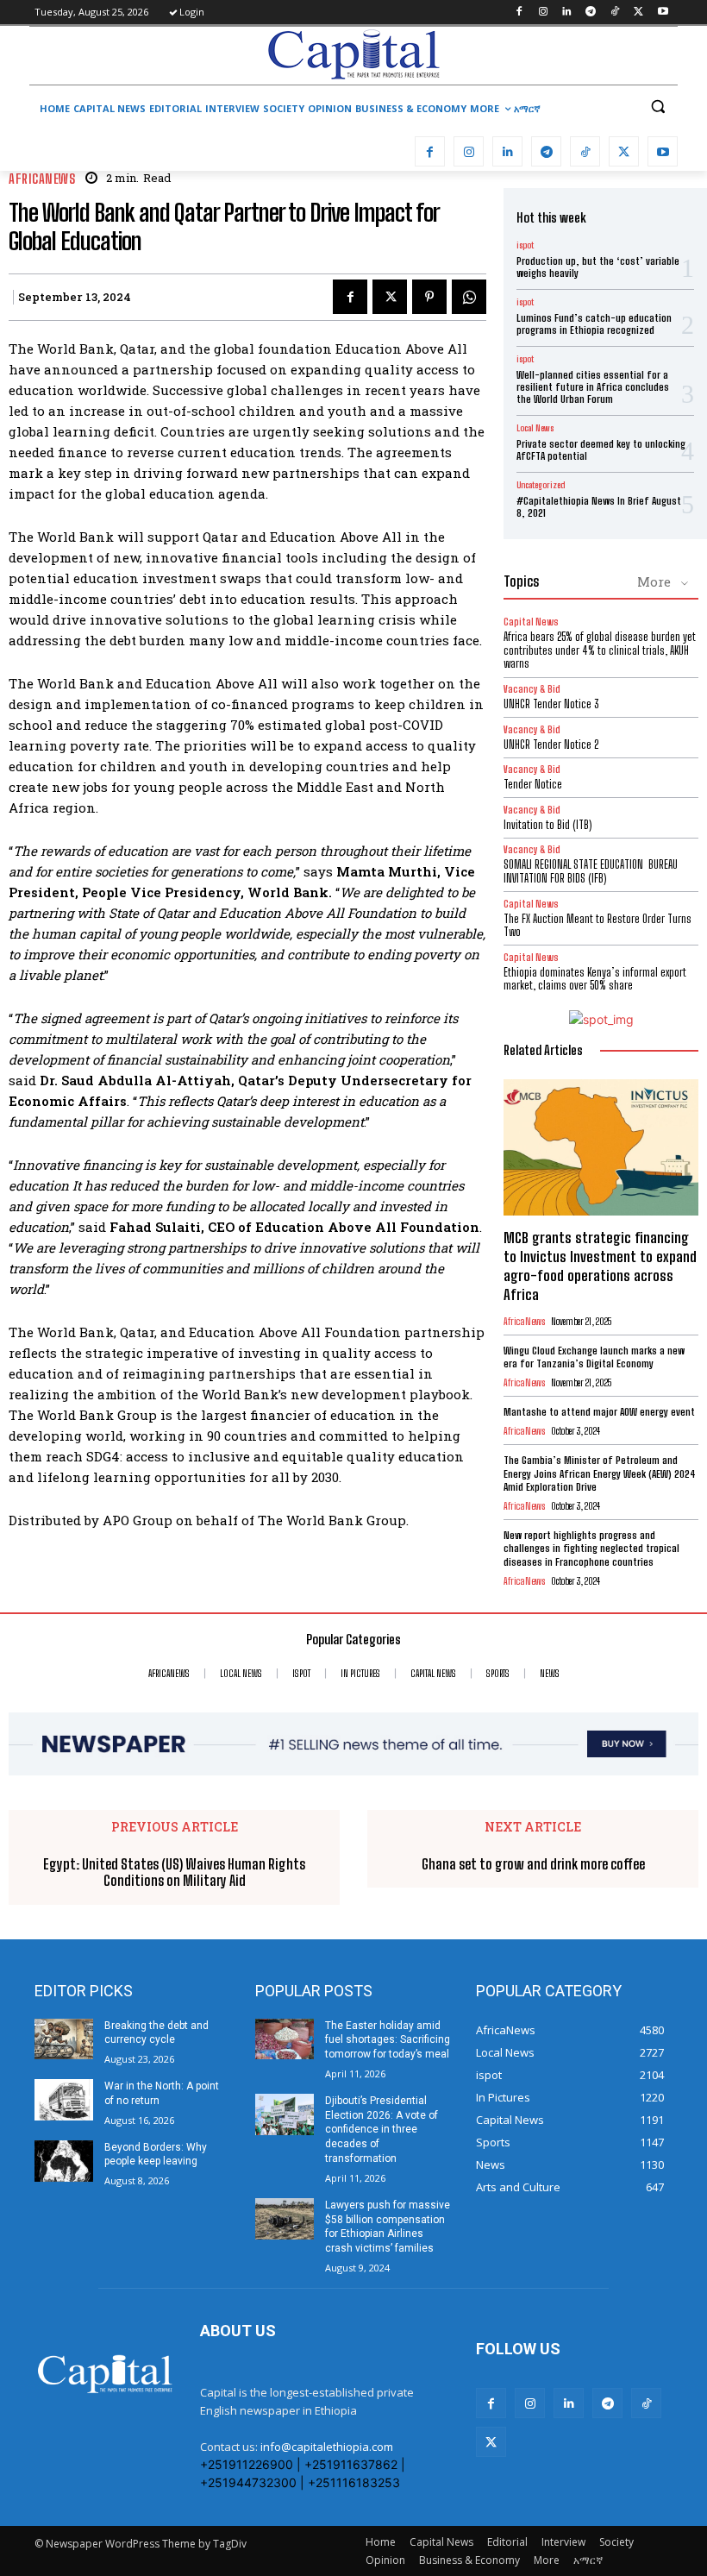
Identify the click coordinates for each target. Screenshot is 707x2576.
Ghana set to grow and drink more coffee (533, 1864)
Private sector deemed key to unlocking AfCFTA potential (601, 450)
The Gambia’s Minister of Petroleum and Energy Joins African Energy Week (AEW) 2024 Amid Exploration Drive (600, 1473)
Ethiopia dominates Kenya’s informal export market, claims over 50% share (595, 979)
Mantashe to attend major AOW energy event (599, 1412)
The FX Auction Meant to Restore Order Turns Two (598, 926)
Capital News (531, 622)
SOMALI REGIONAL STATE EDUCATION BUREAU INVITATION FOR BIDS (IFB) (591, 871)
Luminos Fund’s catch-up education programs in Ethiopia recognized (594, 324)
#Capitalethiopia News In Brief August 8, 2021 (599, 507)
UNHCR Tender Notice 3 (551, 704)
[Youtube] (663, 13)
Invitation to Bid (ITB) (547, 825)
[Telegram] (591, 13)
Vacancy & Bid (532, 689)
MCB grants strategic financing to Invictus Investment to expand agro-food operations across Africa (600, 1266)
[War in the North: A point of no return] (64, 2100)
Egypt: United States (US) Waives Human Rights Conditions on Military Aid (174, 1872)
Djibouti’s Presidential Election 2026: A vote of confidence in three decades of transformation (382, 2130)
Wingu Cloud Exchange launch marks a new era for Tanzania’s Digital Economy (594, 1357)
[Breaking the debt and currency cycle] (64, 2039)
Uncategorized (541, 485)
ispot (525, 245)
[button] (657, 107)
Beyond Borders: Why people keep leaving (156, 2155)
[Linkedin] (567, 13)
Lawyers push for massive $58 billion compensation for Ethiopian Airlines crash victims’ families (388, 2227)
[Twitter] (638, 13)
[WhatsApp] (469, 297)
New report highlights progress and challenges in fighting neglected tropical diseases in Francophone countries (591, 1549)
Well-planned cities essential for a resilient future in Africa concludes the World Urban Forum (593, 387)
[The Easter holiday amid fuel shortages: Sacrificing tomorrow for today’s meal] (285, 2039)
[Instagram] (543, 13)
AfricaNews (42, 179)
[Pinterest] (429, 297)
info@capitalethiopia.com (327, 2447)
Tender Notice (533, 784)
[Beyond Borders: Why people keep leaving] (64, 2161)
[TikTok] (615, 13)
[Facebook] (519, 13)
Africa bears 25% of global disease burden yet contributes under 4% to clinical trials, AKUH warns (600, 650)
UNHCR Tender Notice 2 (551, 745)
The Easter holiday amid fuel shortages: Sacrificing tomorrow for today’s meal (388, 2040)
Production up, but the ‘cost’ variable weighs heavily (598, 267)
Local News (535, 428)
